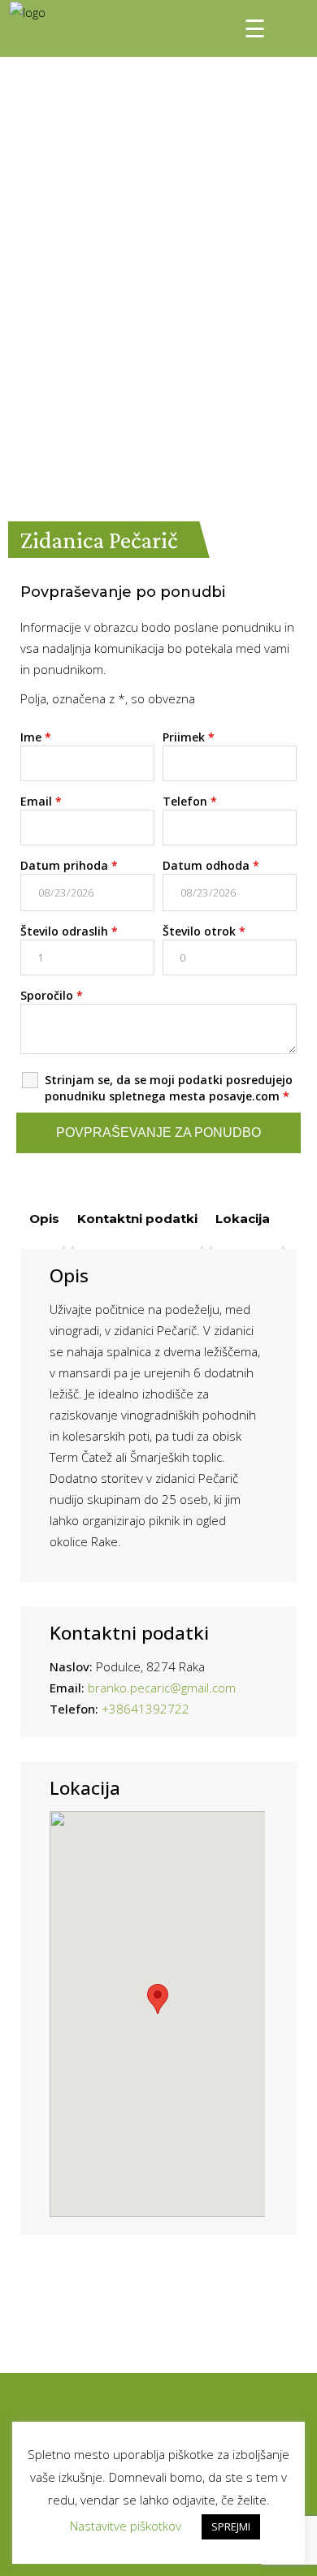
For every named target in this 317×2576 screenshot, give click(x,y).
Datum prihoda (69, 865)
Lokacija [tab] (243, 1219)
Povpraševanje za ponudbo (158, 1132)
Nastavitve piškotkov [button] (126, 2526)
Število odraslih (69, 931)
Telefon (190, 801)
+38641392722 (145, 1709)
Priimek (189, 737)
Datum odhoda (211, 865)
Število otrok (204, 931)
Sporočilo (52, 995)
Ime (36, 737)
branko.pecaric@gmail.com (162, 1688)
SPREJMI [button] (231, 2526)
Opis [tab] (44, 1219)
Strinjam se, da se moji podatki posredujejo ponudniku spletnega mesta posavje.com (169, 1088)
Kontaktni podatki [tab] (137, 1219)
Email (41, 801)
